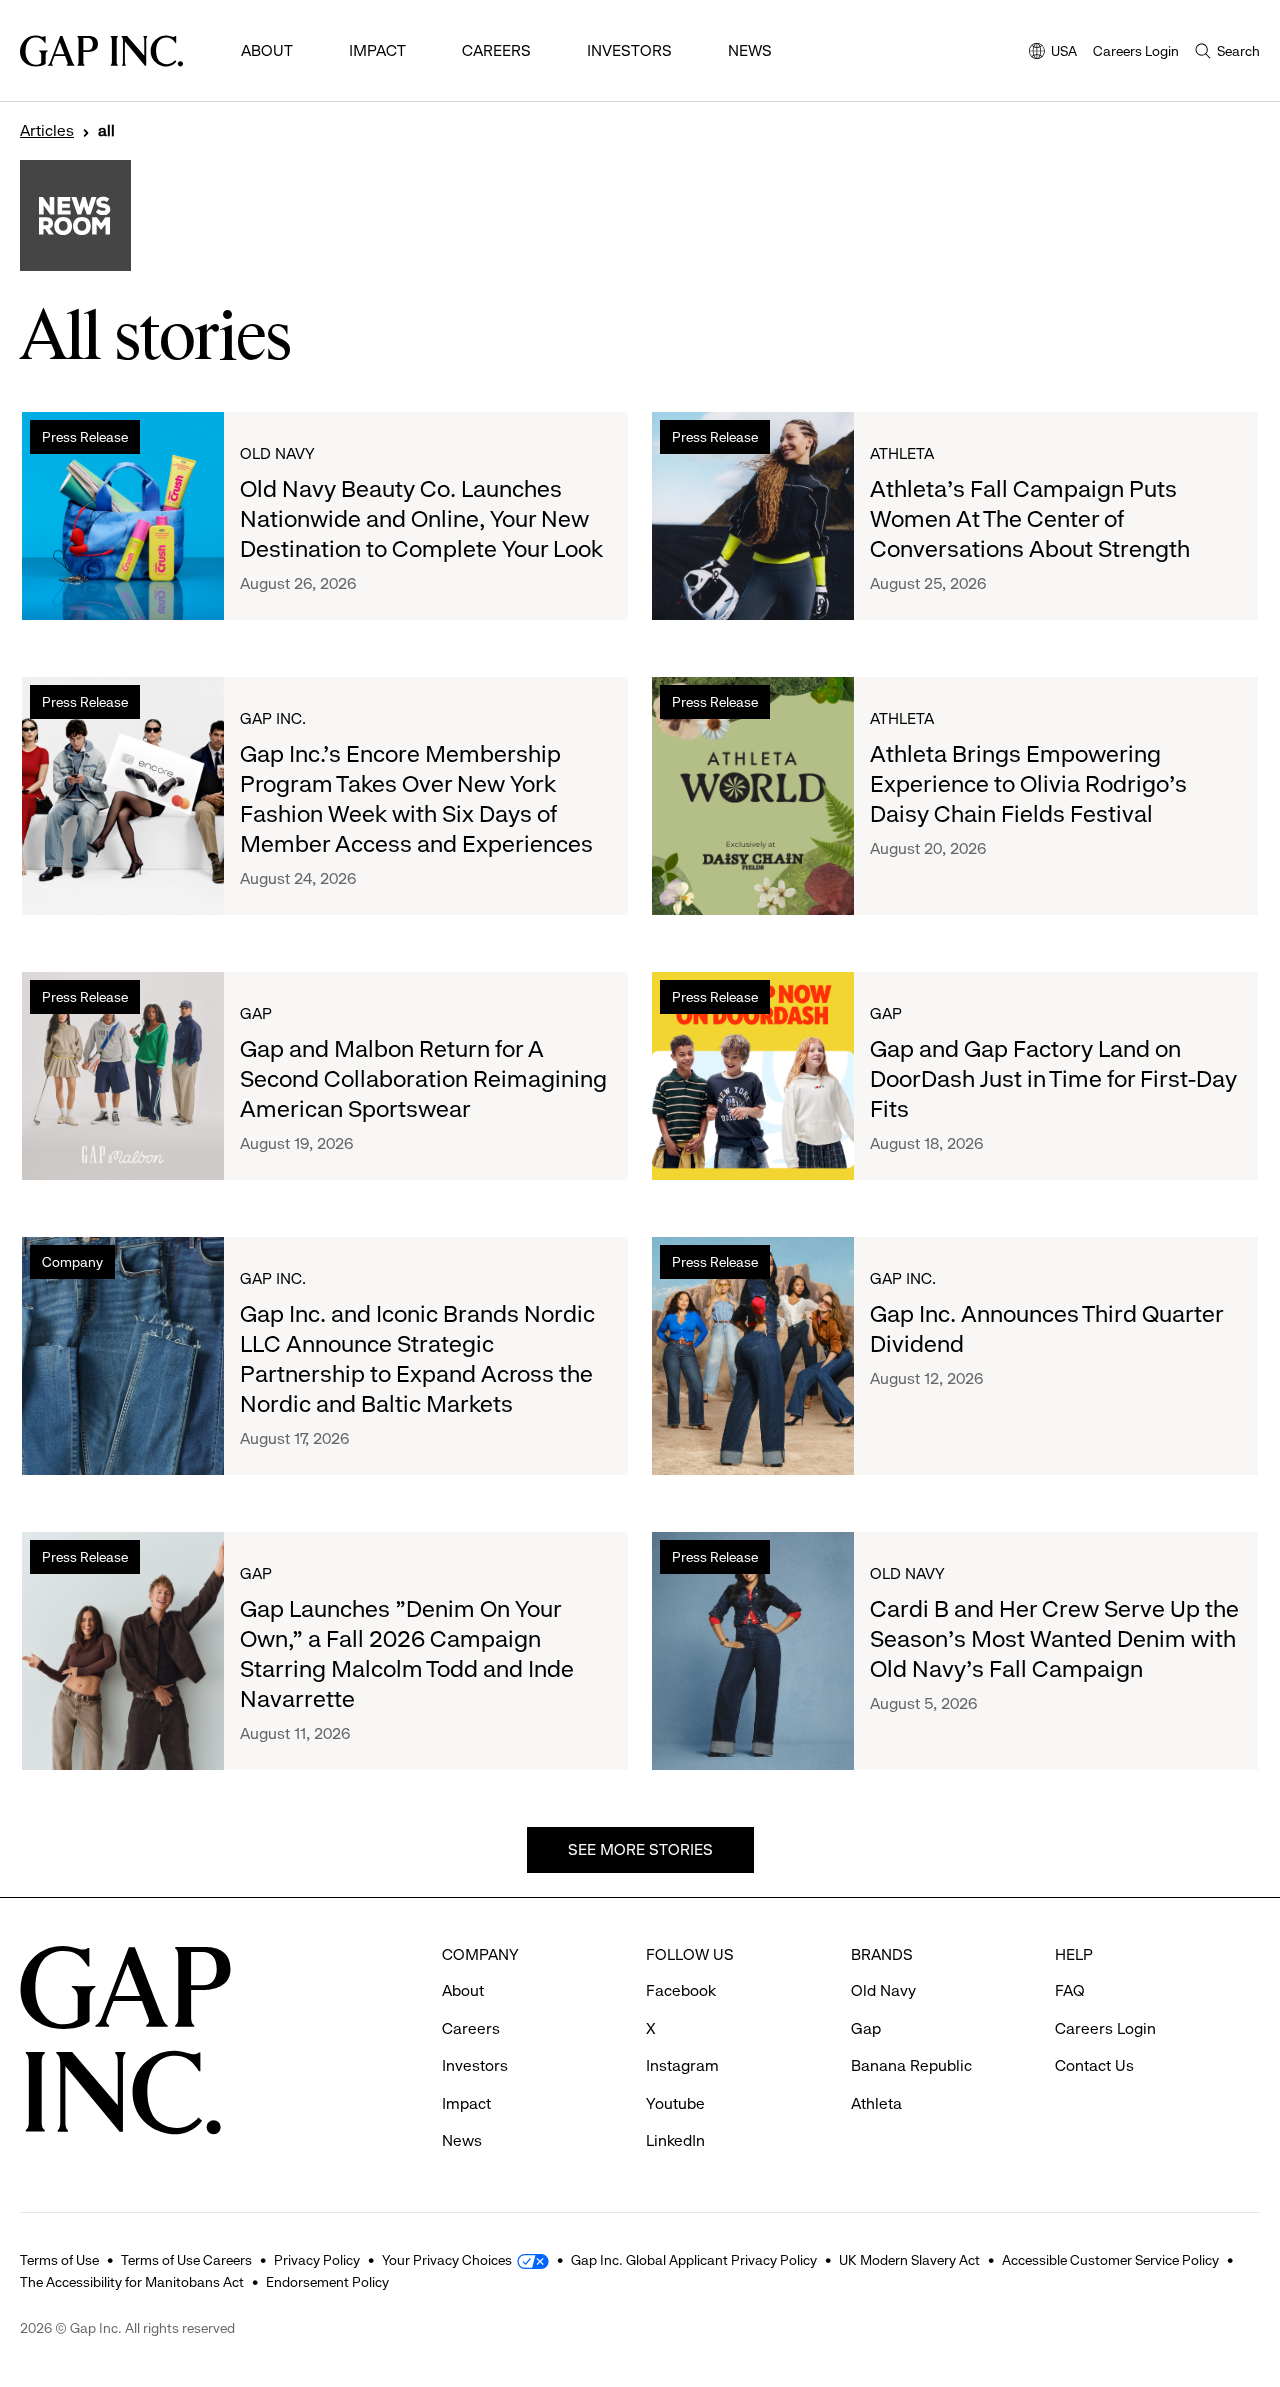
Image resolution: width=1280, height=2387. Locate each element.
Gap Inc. (273, 718)
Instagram (682, 2065)
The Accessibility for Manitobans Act (132, 2282)
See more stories (640, 1849)
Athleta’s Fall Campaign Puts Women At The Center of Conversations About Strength (1030, 519)
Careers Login (1136, 51)
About (267, 50)
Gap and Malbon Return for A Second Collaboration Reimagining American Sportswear (423, 1079)
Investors (629, 50)
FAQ (1070, 1990)
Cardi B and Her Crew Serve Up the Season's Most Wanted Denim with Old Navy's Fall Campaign (1054, 1639)
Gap (256, 1013)
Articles (47, 131)
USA (1053, 52)
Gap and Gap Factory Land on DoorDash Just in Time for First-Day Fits (1053, 1079)
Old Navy (277, 453)
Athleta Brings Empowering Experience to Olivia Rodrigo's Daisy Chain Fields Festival (1028, 784)
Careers (496, 50)
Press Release (85, 437)
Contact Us (1094, 2065)
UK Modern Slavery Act (909, 2260)
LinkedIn (675, 2140)
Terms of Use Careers (186, 2260)
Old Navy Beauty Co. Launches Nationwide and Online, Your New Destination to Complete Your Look (421, 519)
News (750, 50)
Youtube (675, 2103)
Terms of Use (59, 2260)
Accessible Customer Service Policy (1110, 2260)
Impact (377, 50)
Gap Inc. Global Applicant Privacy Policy (694, 2260)
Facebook (681, 1990)
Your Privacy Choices (447, 2260)
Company (72, 1262)
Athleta (902, 453)
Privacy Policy (317, 2260)
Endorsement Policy (327, 2282)
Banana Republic (911, 2065)
